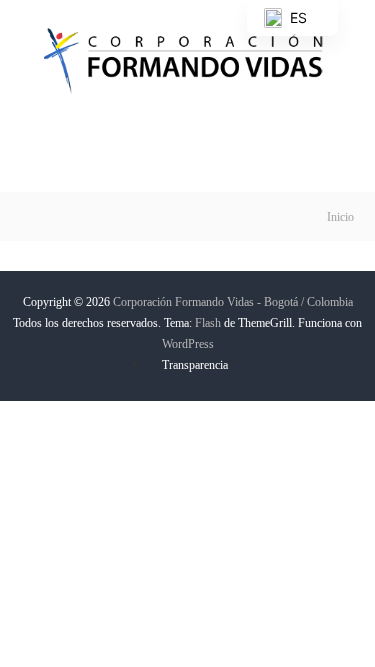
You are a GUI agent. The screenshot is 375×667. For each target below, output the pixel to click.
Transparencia (195, 365)
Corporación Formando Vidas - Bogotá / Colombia (233, 302)
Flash (208, 323)
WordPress (188, 344)
